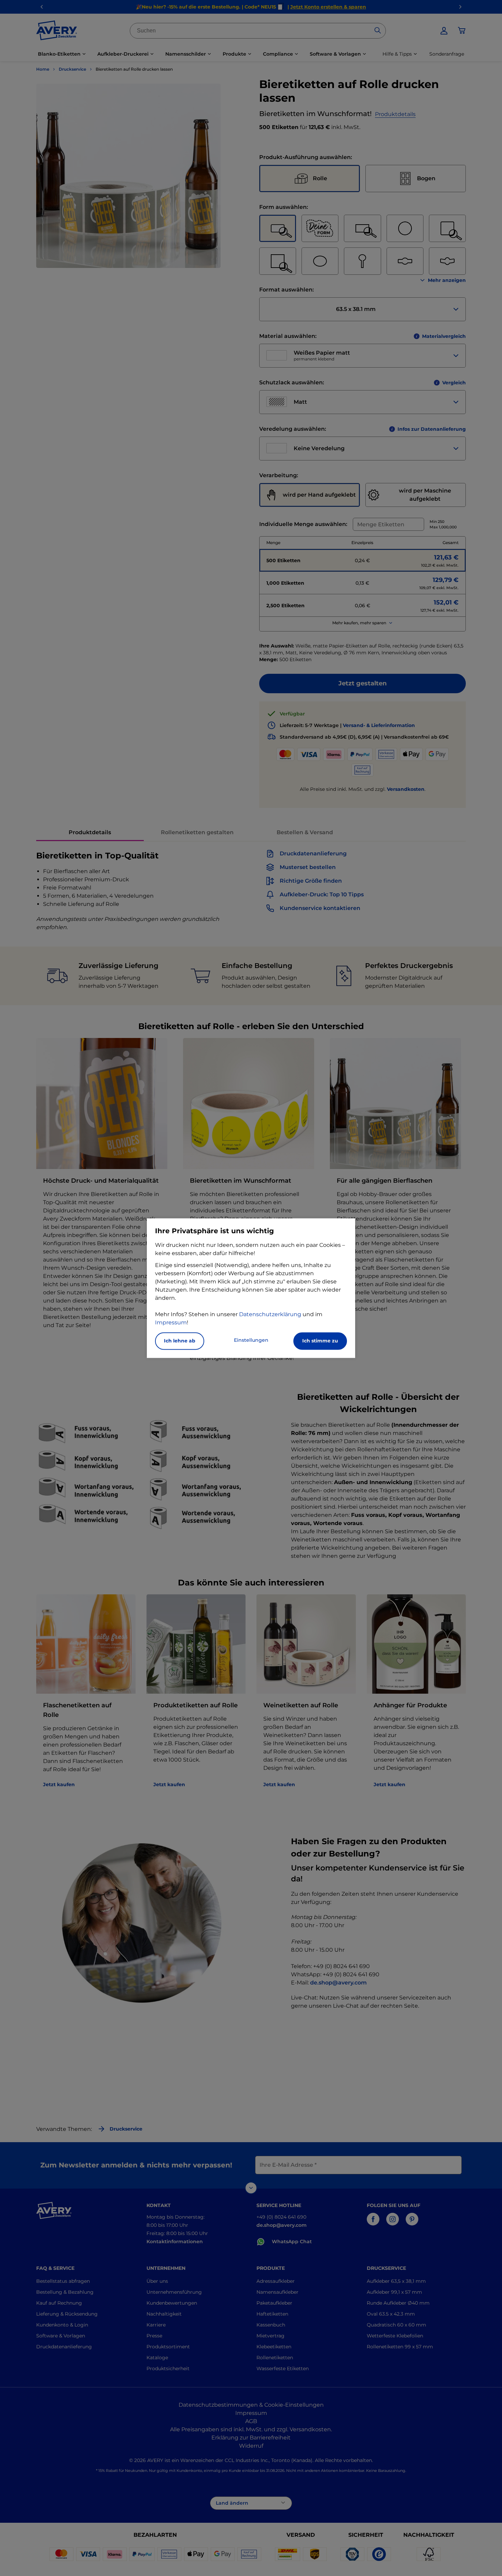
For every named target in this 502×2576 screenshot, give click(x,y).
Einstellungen (251, 1340)
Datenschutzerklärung (270, 1314)
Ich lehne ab (180, 1341)
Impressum (171, 1322)
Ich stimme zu (320, 1341)
